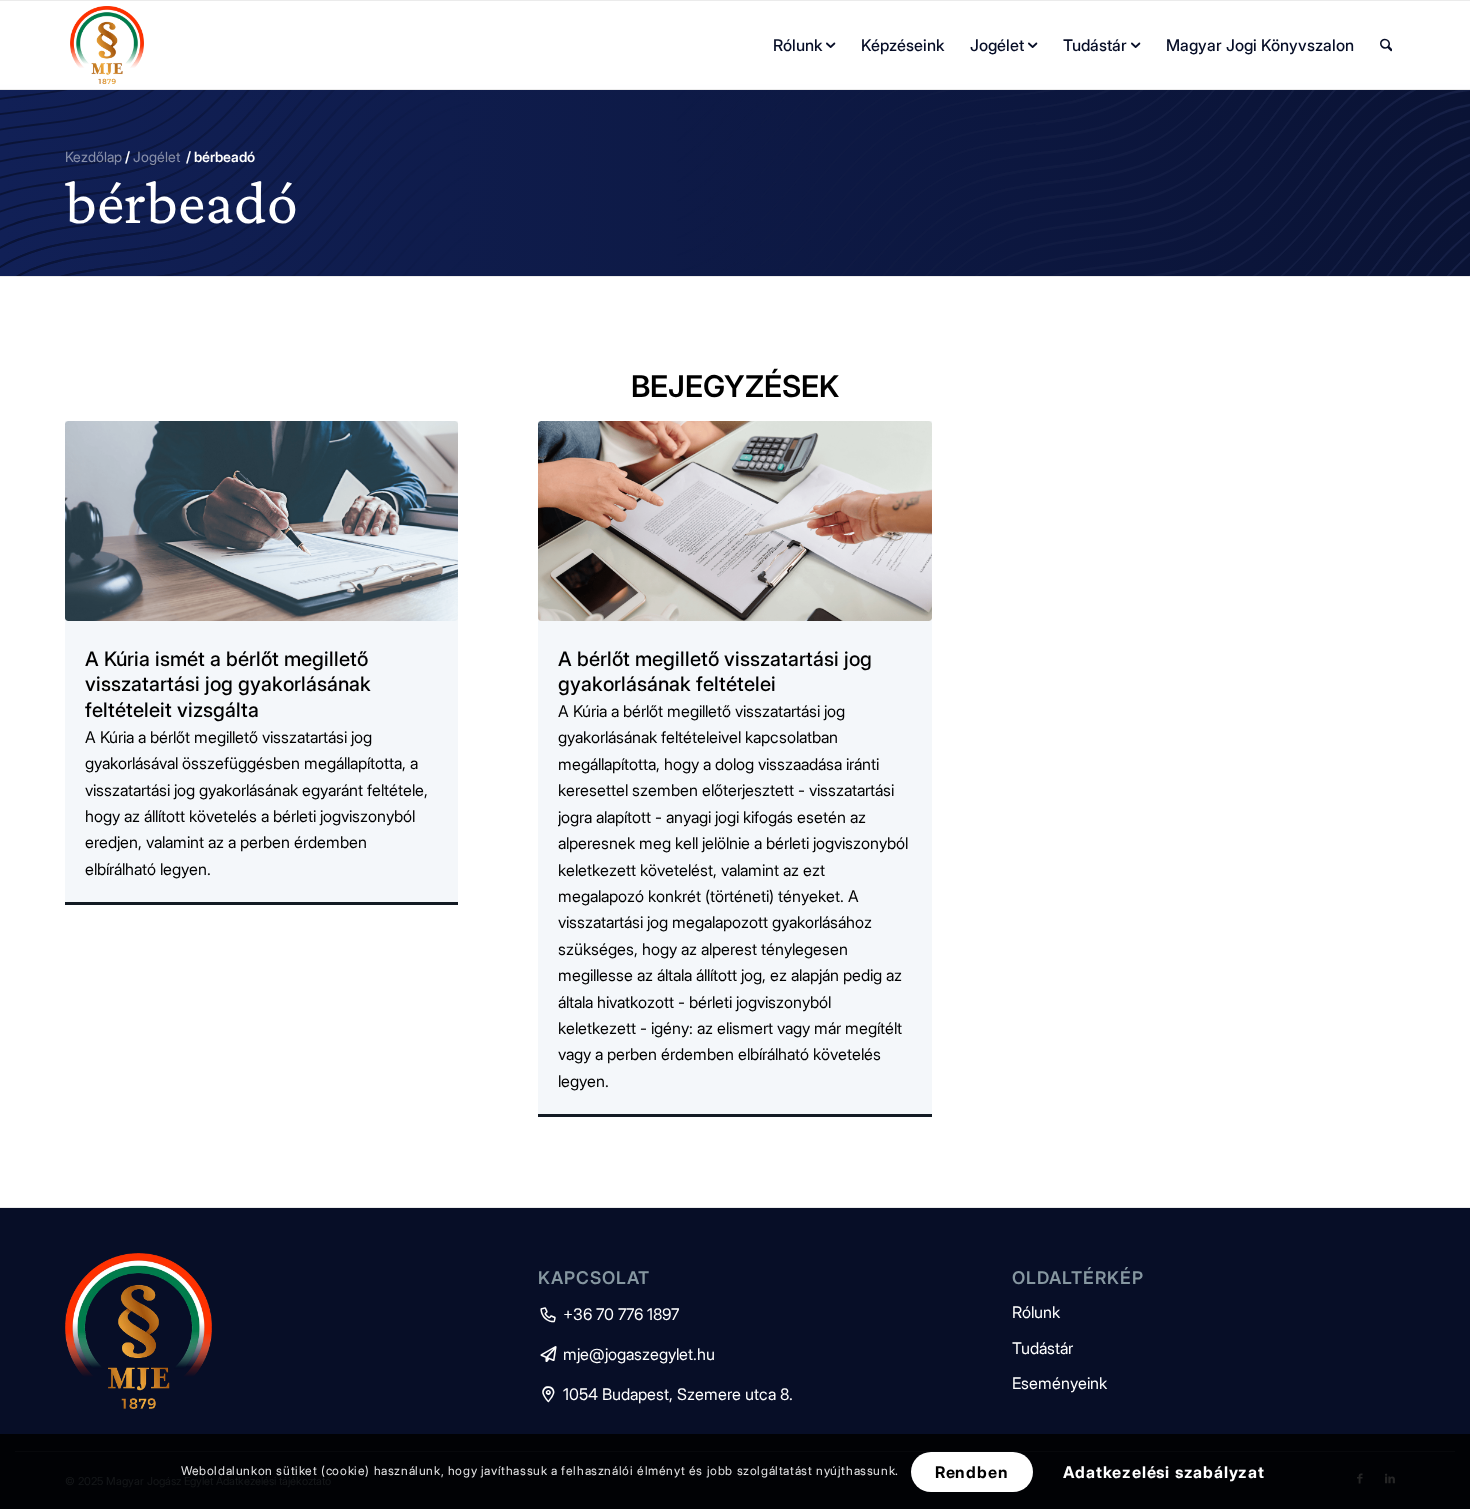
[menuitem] (804, 45)
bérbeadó (181, 201)
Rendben (972, 1471)
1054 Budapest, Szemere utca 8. (665, 1394)
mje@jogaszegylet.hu (626, 1354)
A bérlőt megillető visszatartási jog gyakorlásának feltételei (715, 672)
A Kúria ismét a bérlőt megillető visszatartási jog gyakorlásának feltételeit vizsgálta (228, 684)
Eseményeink (1059, 1383)
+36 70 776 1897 (608, 1314)
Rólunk (1036, 1312)
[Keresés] (1386, 45)
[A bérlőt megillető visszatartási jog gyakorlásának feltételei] (734, 521)
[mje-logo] (107, 45)
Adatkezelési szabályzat (1164, 1471)
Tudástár (1042, 1348)
